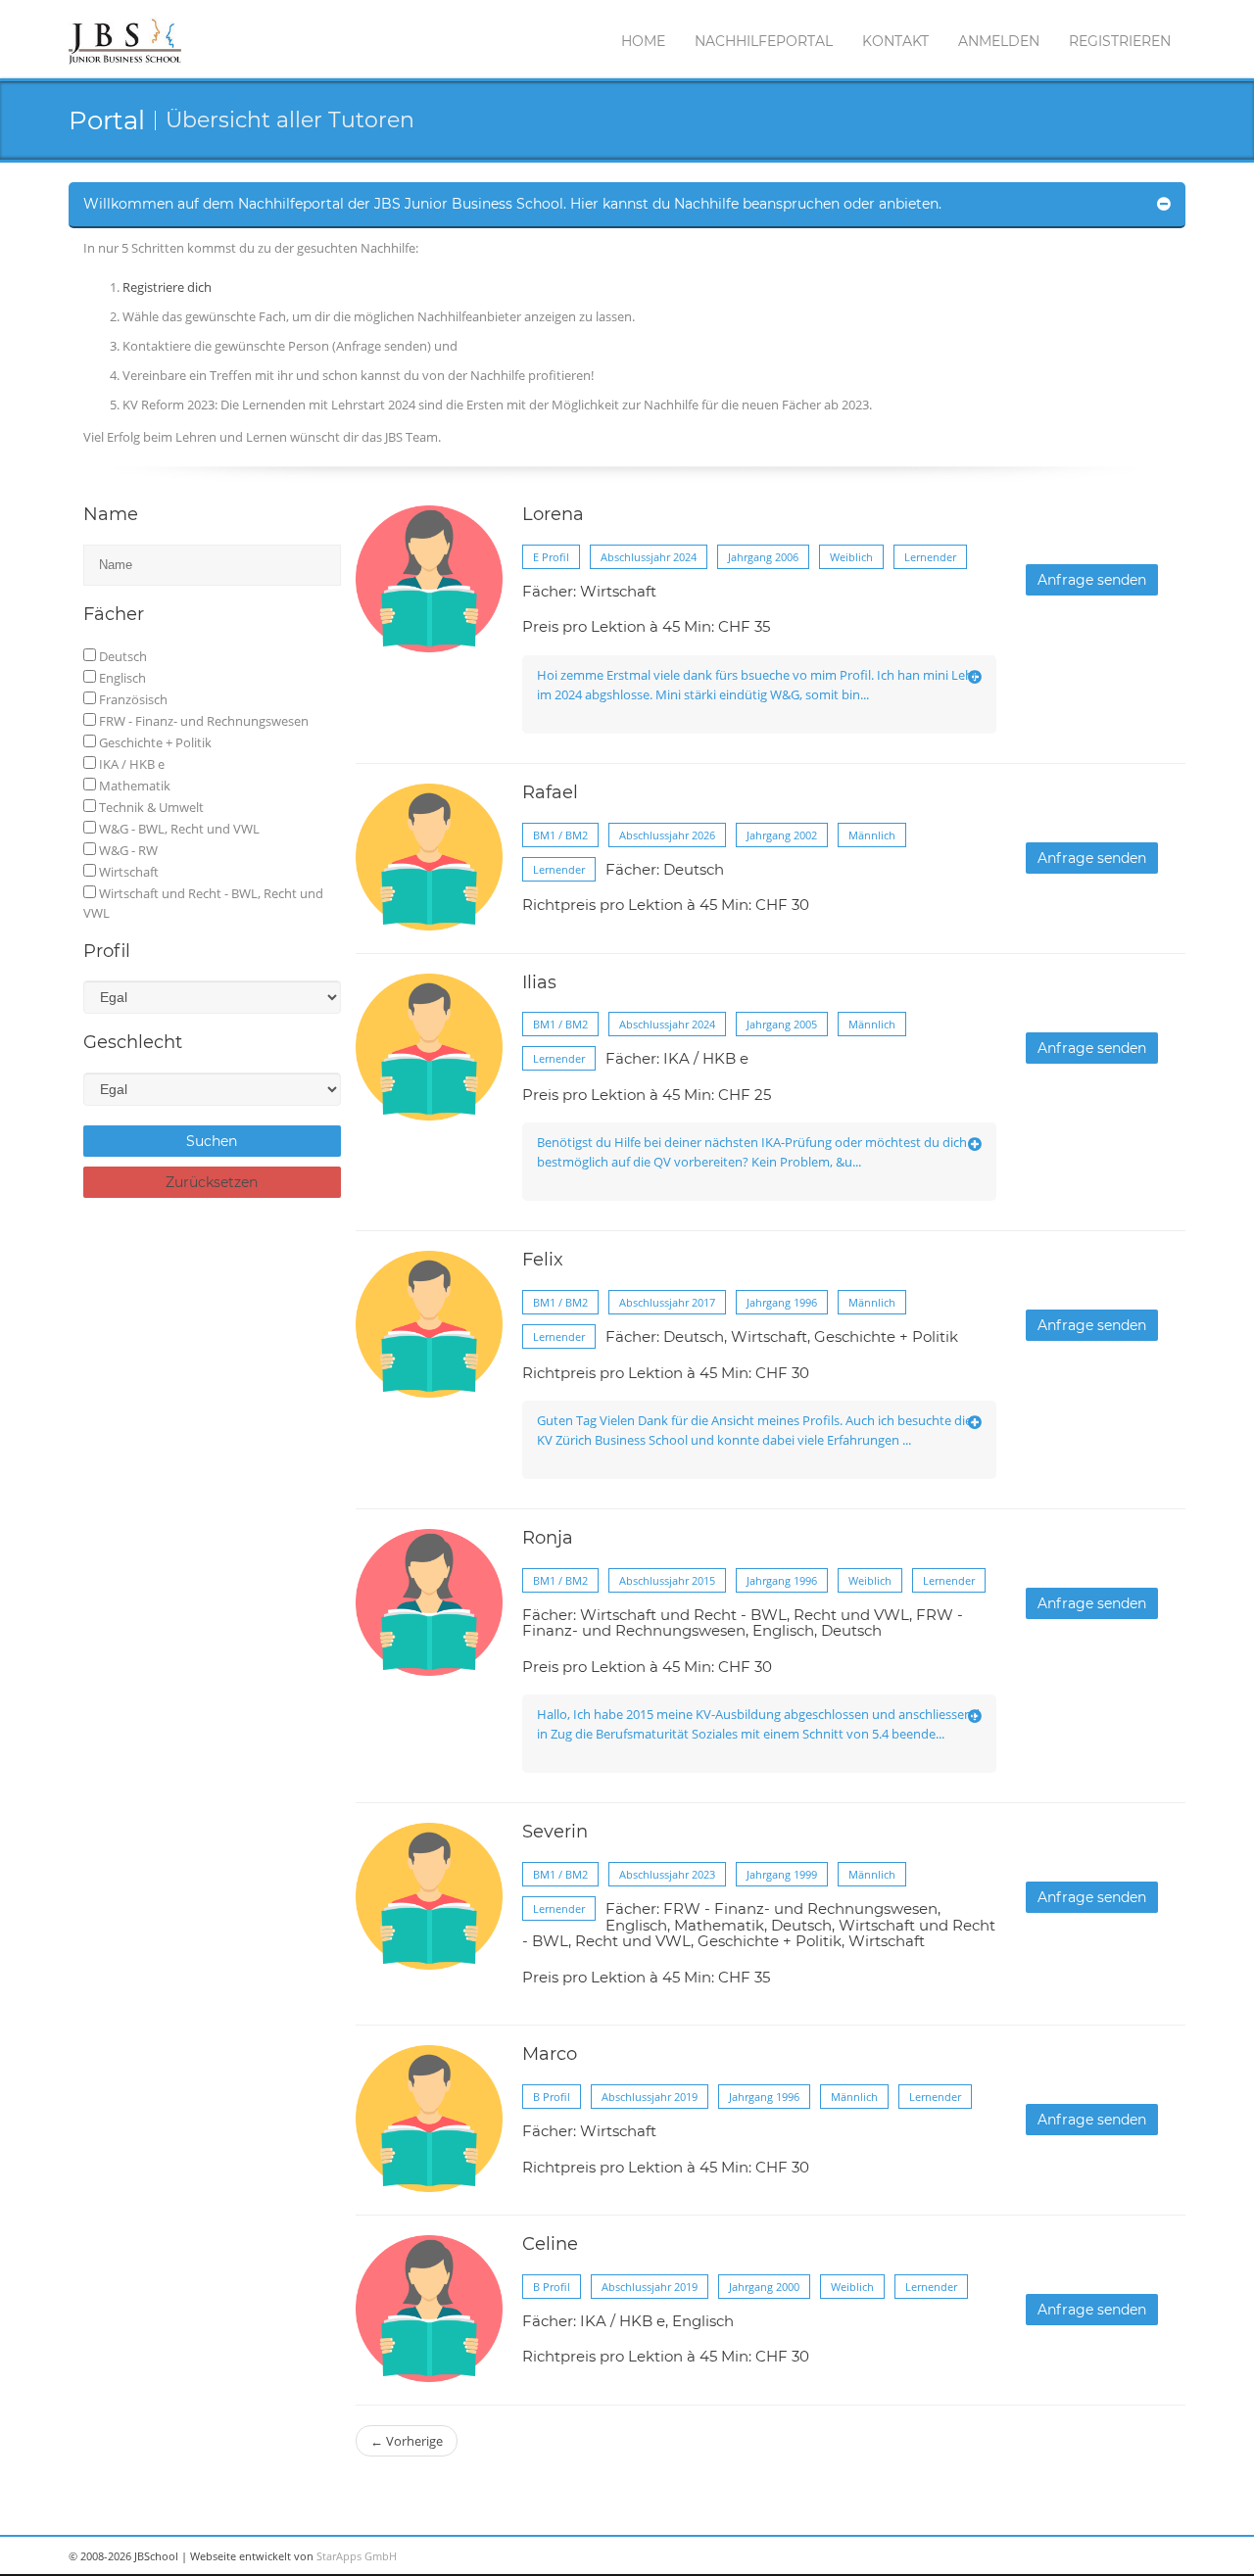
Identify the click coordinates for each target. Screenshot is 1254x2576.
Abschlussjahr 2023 (667, 1874)
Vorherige (407, 2441)
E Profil (551, 557)
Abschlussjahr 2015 (667, 1580)
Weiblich (851, 557)
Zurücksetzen (212, 1182)
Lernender (930, 557)
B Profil (552, 2097)
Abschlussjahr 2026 (667, 835)
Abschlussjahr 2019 (650, 2097)
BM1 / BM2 (560, 835)
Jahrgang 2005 (782, 1024)
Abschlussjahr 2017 (667, 1302)
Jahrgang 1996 (782, 1302)
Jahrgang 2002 (782, 835)
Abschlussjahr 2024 (649, 557)
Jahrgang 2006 (763, 557)
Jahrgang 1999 (782, 1874)
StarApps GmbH (357, 2556)
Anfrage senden (1092, 580)
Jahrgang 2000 (764, 2287)
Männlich (872, 835)
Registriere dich (167, 287)
